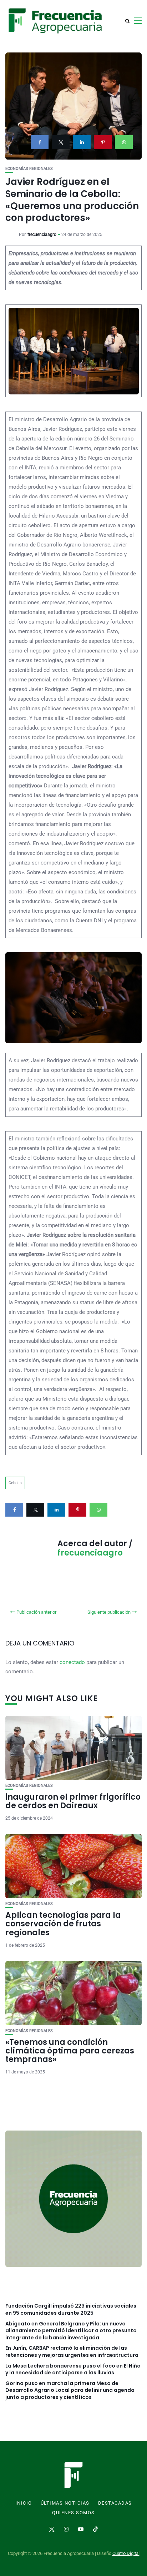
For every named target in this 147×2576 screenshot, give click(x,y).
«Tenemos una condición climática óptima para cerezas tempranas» (70, 2051)
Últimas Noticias (65, 2503)
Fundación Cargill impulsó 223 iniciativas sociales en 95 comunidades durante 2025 (71, 2310)
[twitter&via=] (61, 142)
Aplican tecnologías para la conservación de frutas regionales (63, 1924)
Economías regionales (29, 169)
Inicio (24, 2503)
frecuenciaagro (42, 235)
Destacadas (115, 2503)
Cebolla (15, 1483)
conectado (72, 1662)
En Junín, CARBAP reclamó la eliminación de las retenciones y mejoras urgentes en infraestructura (72, 2352)
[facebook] (40, 142)
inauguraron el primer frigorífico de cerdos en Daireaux (73, 1801)
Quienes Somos (73, 2513)
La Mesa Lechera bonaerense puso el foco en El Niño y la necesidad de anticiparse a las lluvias (73, 2370)
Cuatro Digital (126, 2553)
